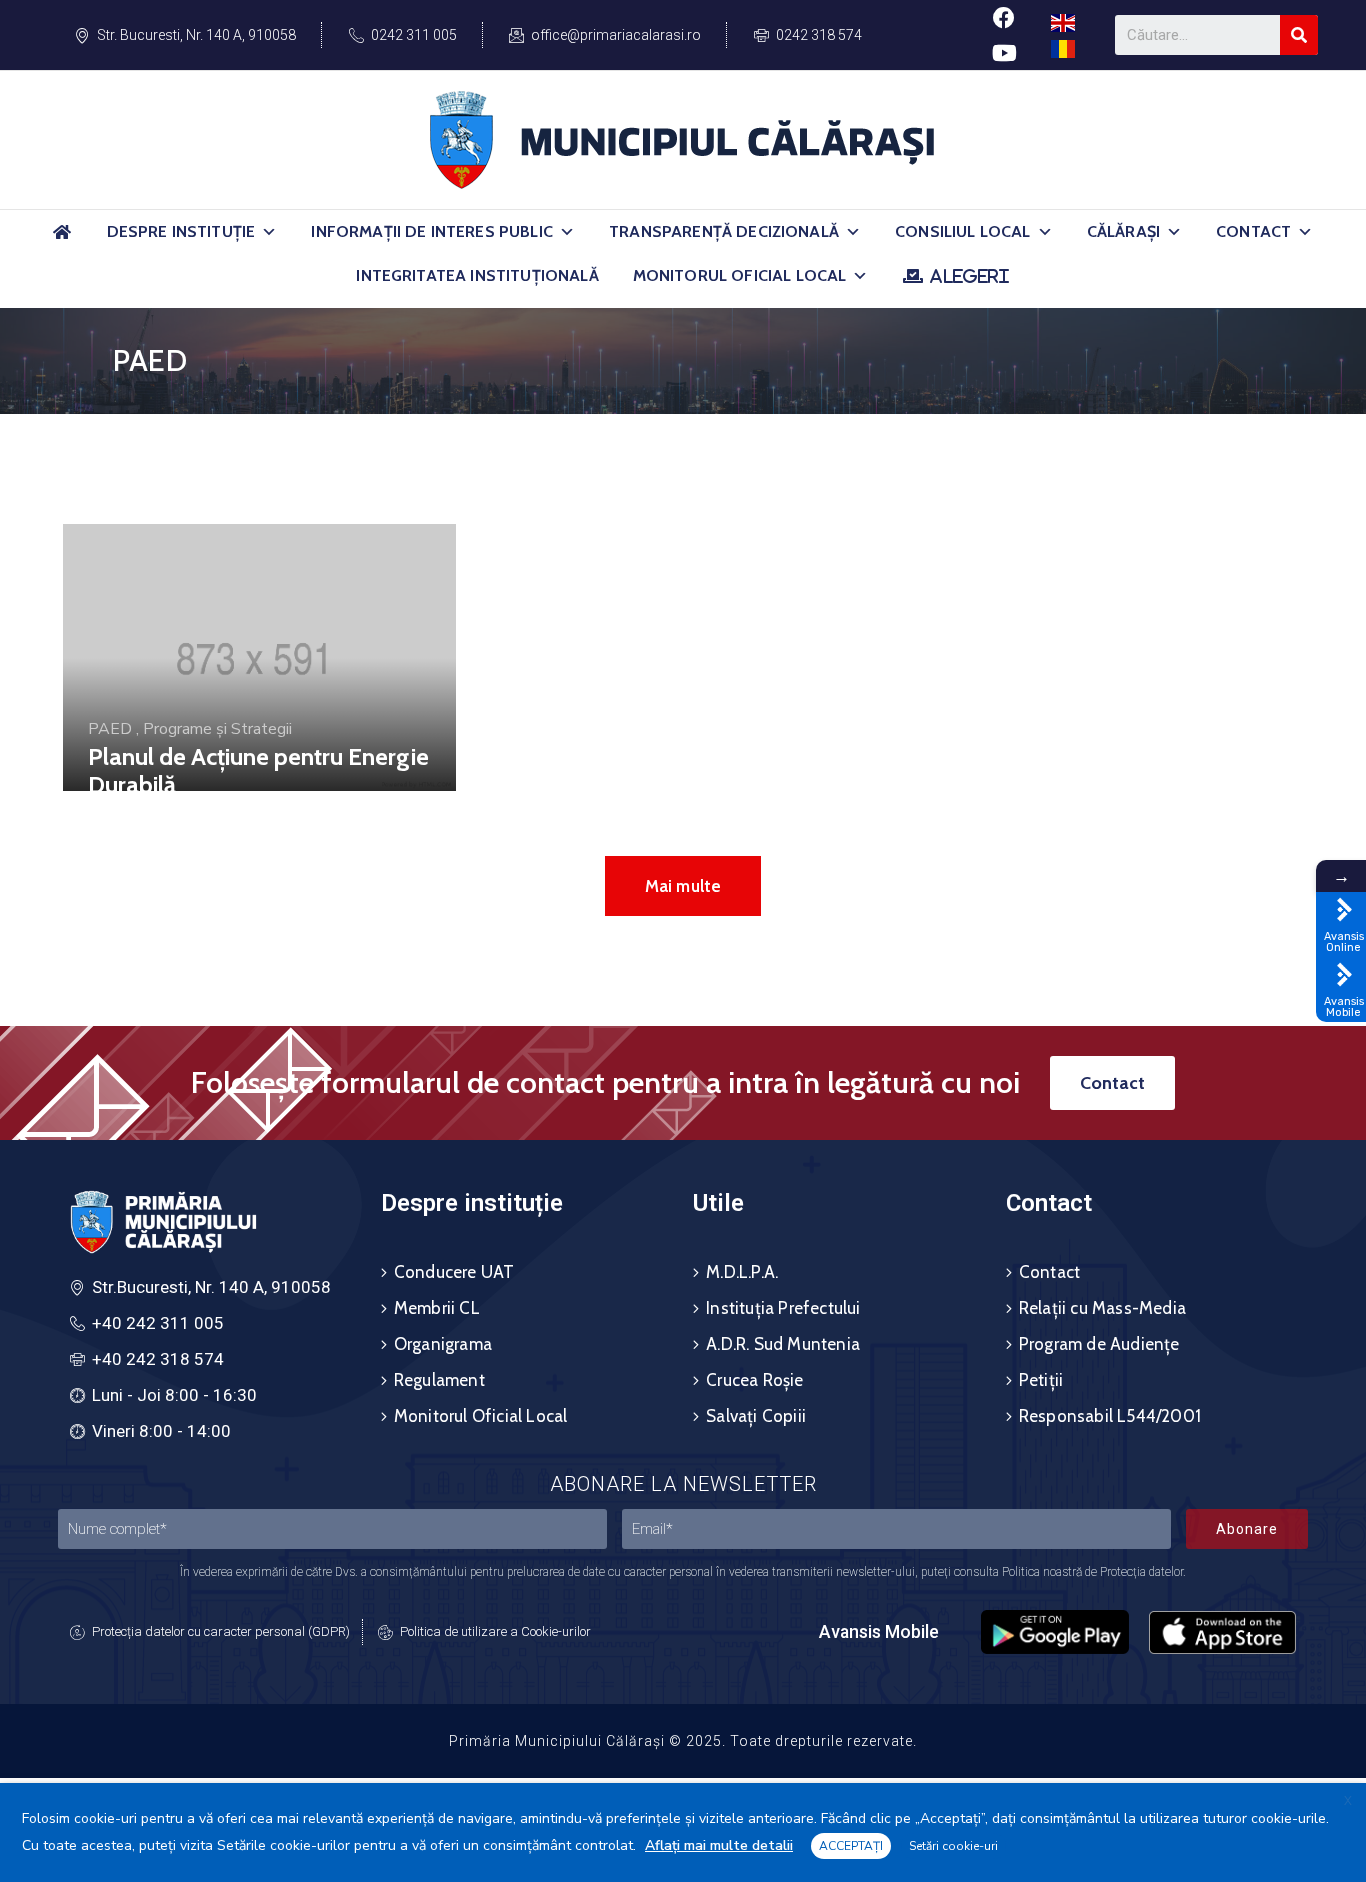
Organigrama (443, 1344)
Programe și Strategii (217, 729)
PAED (110, 729)
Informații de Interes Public (431, 231)
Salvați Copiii (756, 1416)
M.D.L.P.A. (742, 1272)
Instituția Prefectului (783, 1308)
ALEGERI (969, 276)
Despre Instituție (181, 231)
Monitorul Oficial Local (740, 275)
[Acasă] (63, 240)
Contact (1253, 231)
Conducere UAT (454, 1272)
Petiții (1041, 1380)
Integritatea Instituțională (477, 275)
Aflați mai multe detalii (719, 1845)
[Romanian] (1064, 47)
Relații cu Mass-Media (1102, 1308)
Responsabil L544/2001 (1110, 1416)
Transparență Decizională (724, 231)
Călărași (1123, 231)
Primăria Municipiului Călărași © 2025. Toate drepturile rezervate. (683, 1741)
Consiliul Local (962, 231)
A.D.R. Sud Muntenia (783, 1344)
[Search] (1299, 35)
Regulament (439, 1380)
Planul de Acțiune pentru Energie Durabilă (258, 771)
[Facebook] (1003, 17)
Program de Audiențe (1099, 1344)
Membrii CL (437, 1308)
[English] (1064, 21)
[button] (269, 232)
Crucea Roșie (754, 1380)
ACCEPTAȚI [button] (851, 1846)
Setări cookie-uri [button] (953, 1846)
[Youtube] (1003, 52)
